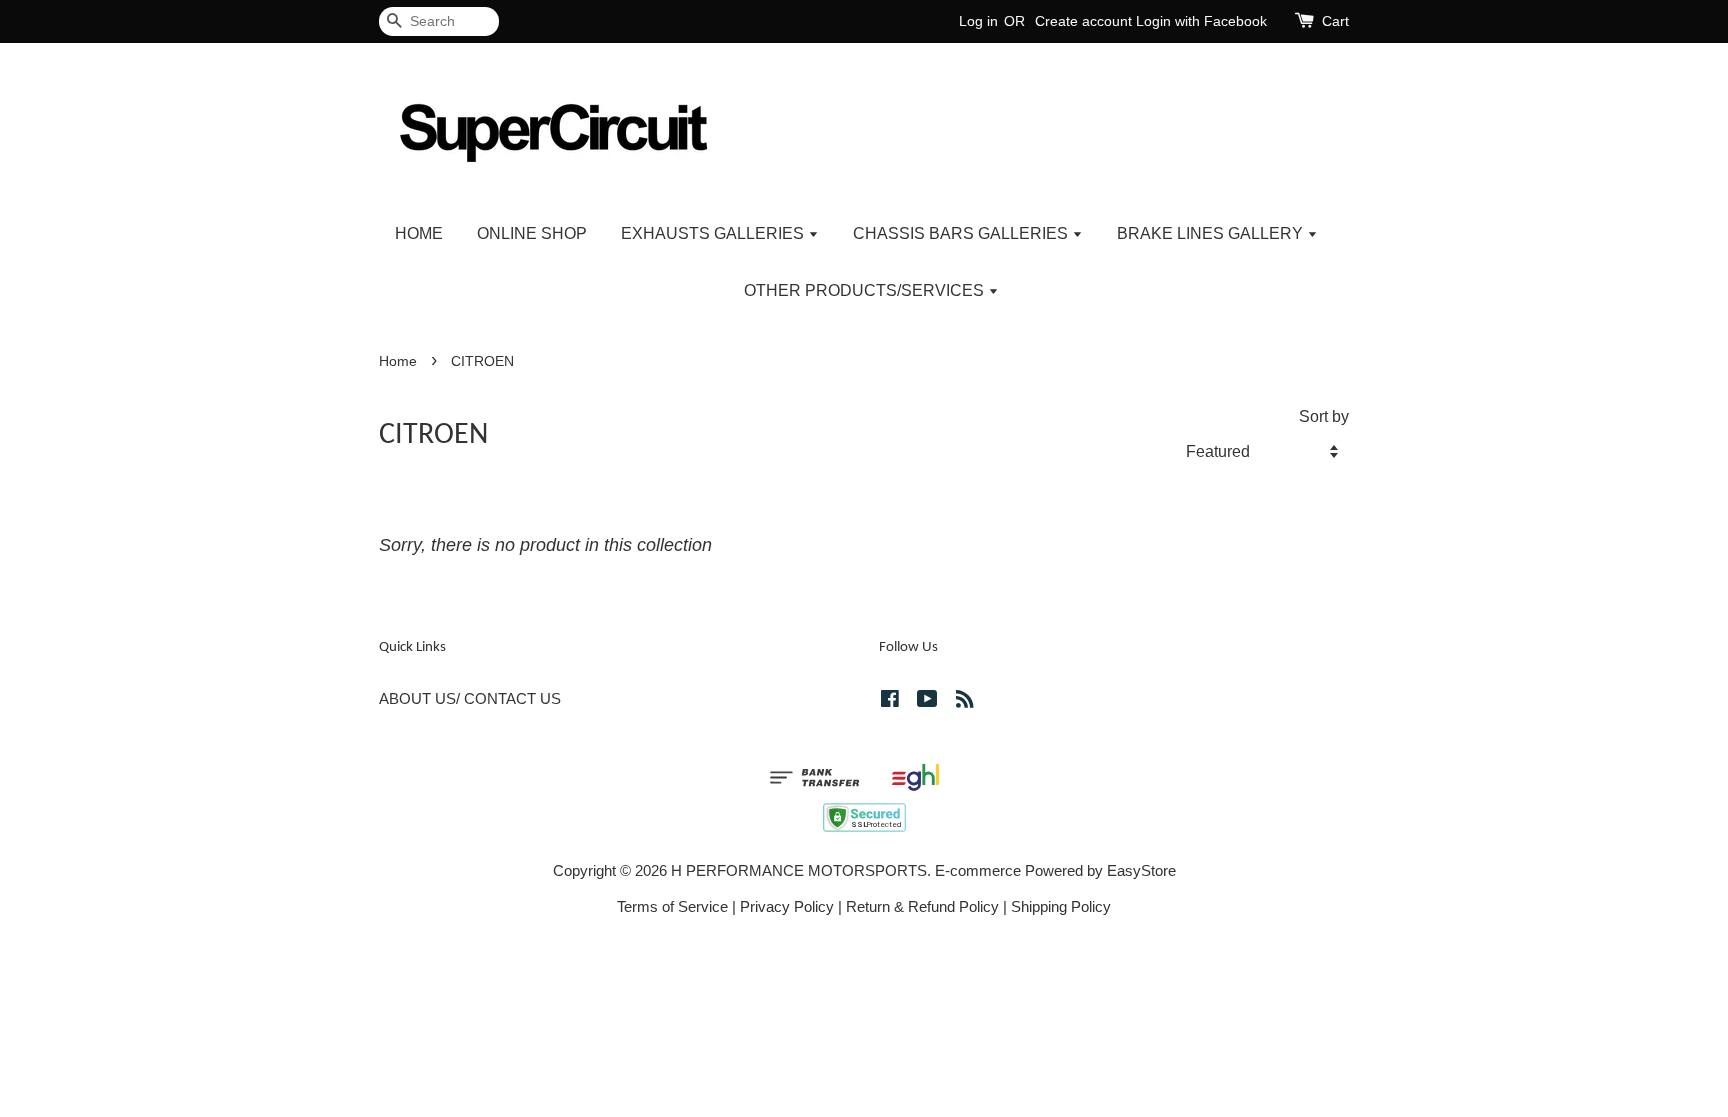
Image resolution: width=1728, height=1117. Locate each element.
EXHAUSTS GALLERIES (714, 233)
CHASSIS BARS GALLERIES (962, 233)
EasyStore (1141, 870)
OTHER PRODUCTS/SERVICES (866, 290)
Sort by (1324, 416)
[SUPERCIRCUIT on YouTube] (927, 701)
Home (398, 361)
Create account (1083, 21)
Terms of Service (672, 906)
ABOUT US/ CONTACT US (470, 698)
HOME (419, 233)
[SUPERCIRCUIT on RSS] (965, 701)
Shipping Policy (1061, 906)
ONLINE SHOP (532, 233)
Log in (978, 21)
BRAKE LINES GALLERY (1212, 233)
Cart (1335, 21)
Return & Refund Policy (922, 906)
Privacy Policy (787, 906)
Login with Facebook (1201, 21)
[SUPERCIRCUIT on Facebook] (890, 701)
